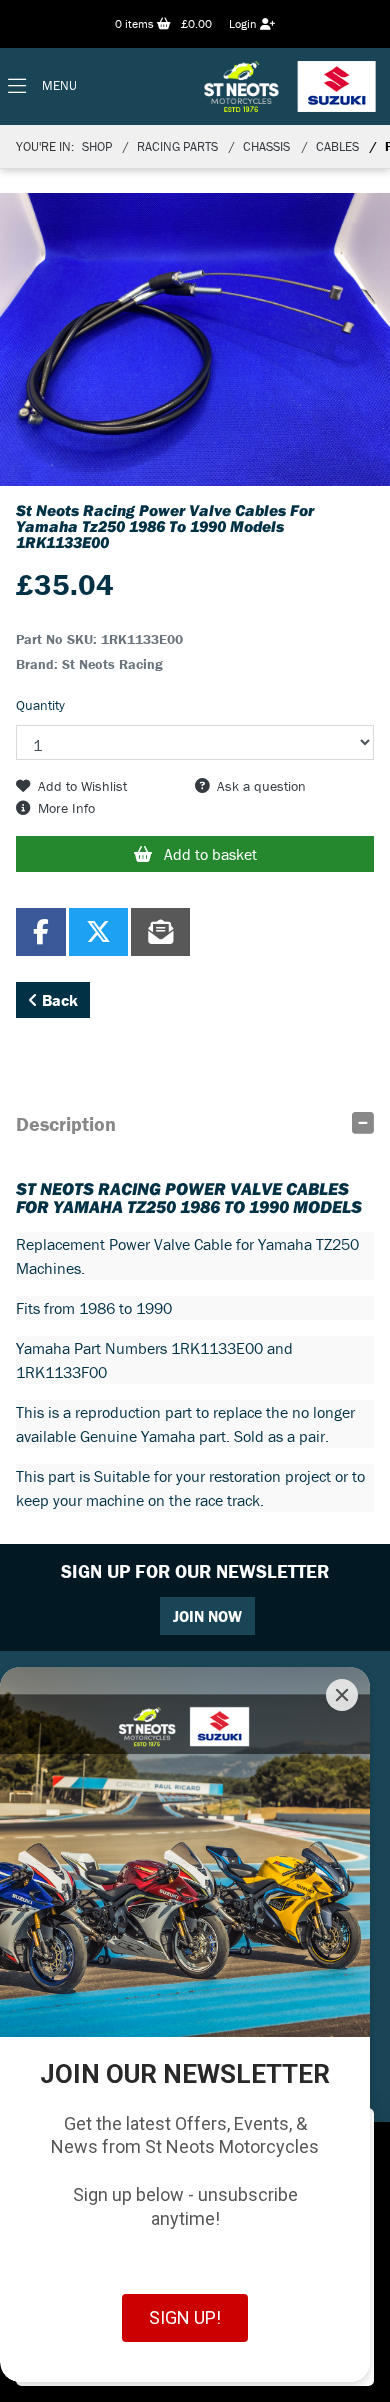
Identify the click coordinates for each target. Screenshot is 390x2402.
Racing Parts (177, 146)
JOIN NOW (207, 1616)
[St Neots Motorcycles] (292, 86)
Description (66, 1123)
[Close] (342, 1695)
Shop (97, 146)
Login (244, 23)
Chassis (266, 146)
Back (58, 1000)
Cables (337, 146)
